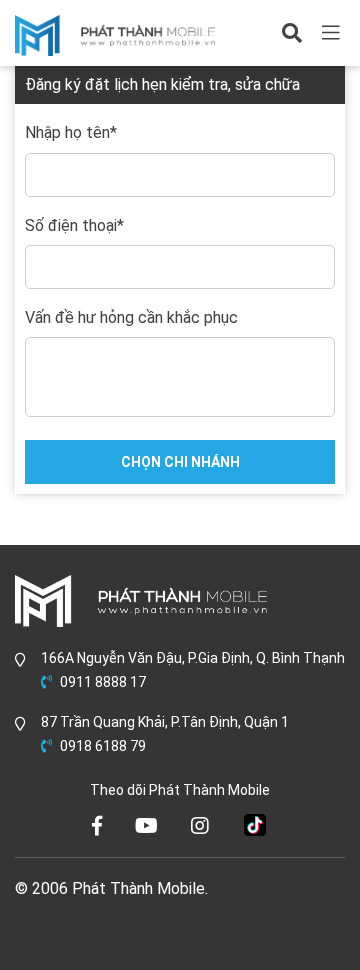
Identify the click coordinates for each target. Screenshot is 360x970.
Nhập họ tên (71, 133)
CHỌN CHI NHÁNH (180, 462)
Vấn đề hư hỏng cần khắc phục (131, 318)
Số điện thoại (74, 226)
